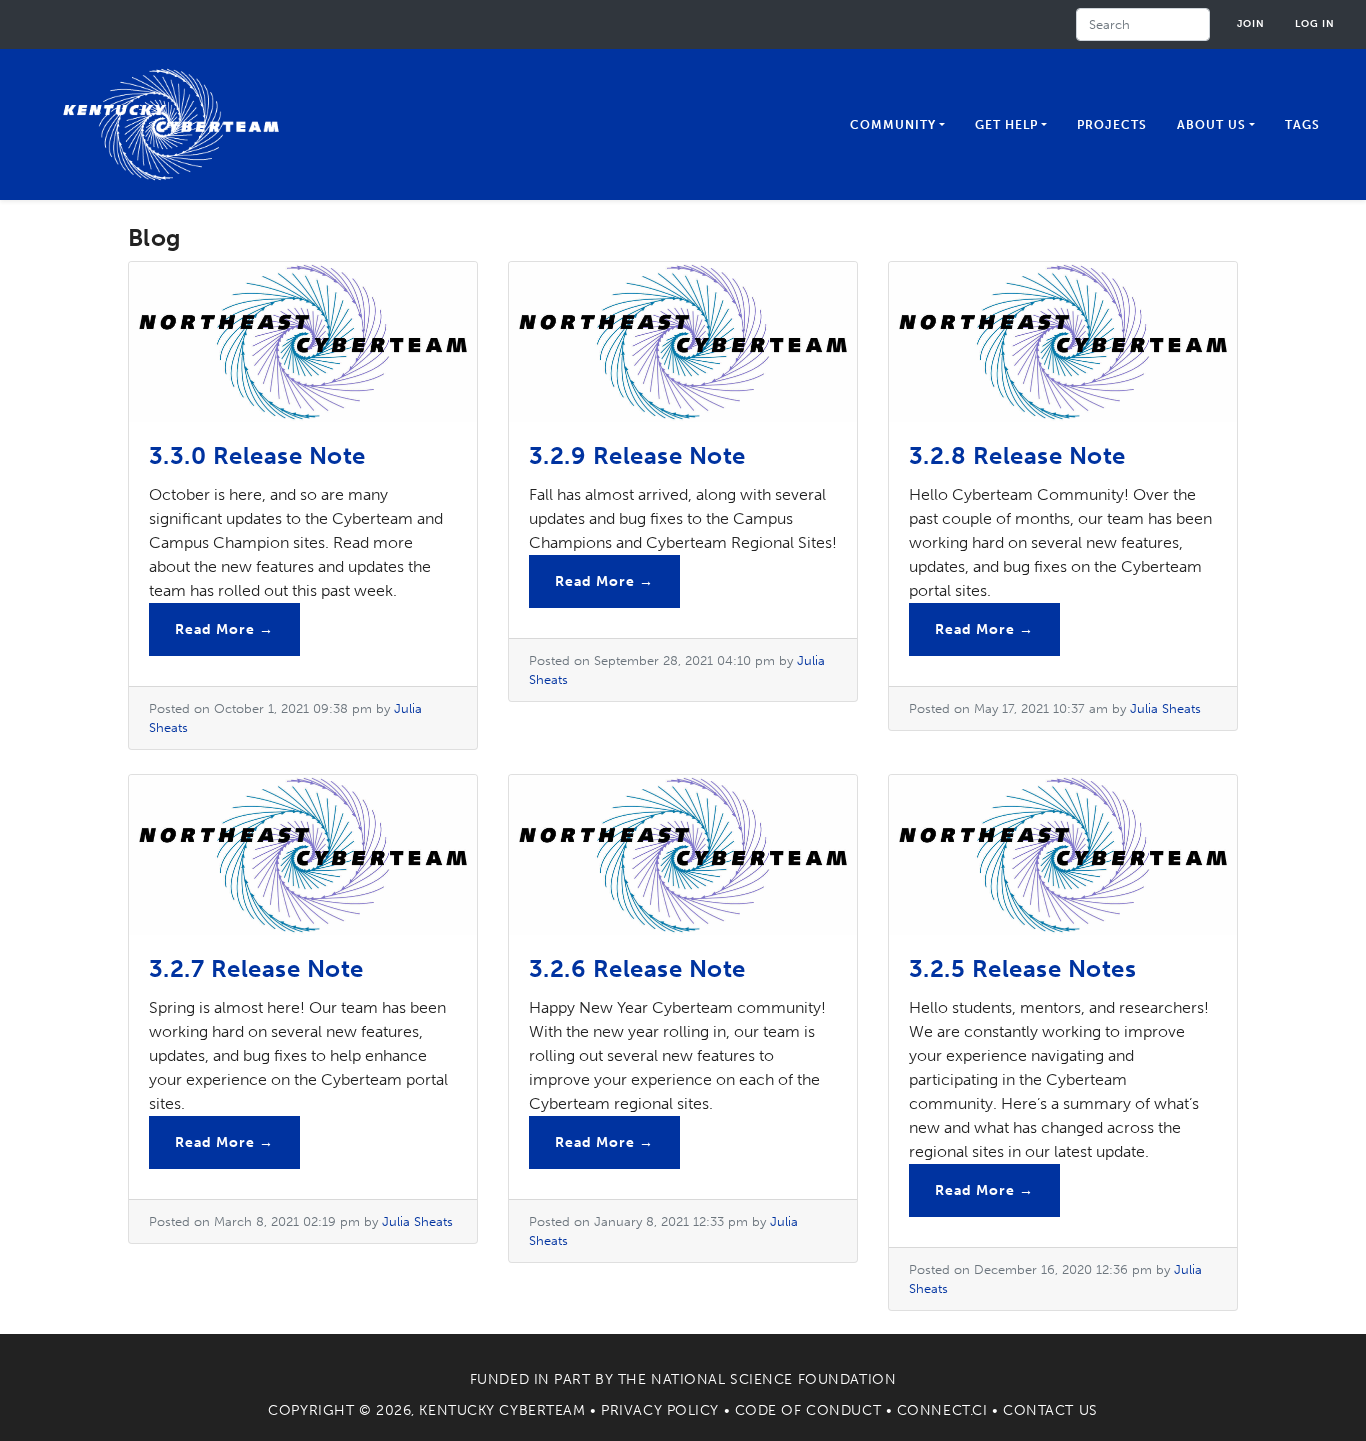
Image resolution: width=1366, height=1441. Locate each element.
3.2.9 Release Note (637, 455)
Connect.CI (942, 1410)
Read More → (224, 629)
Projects (1112, 125)
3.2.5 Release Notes (1022, 968)
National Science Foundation (773, 1379)
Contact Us (1050, 1410)
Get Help (1006, 125)
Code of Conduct (808, 1410)
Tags (1302, 125)
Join (1251, 23)
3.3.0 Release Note (257, 455)
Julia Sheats (1165, 708)
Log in (1315, 23)
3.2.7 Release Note (256, 968)
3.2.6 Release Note (637, 968)
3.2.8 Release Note (1017, 455)
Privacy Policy (660, 1410)
